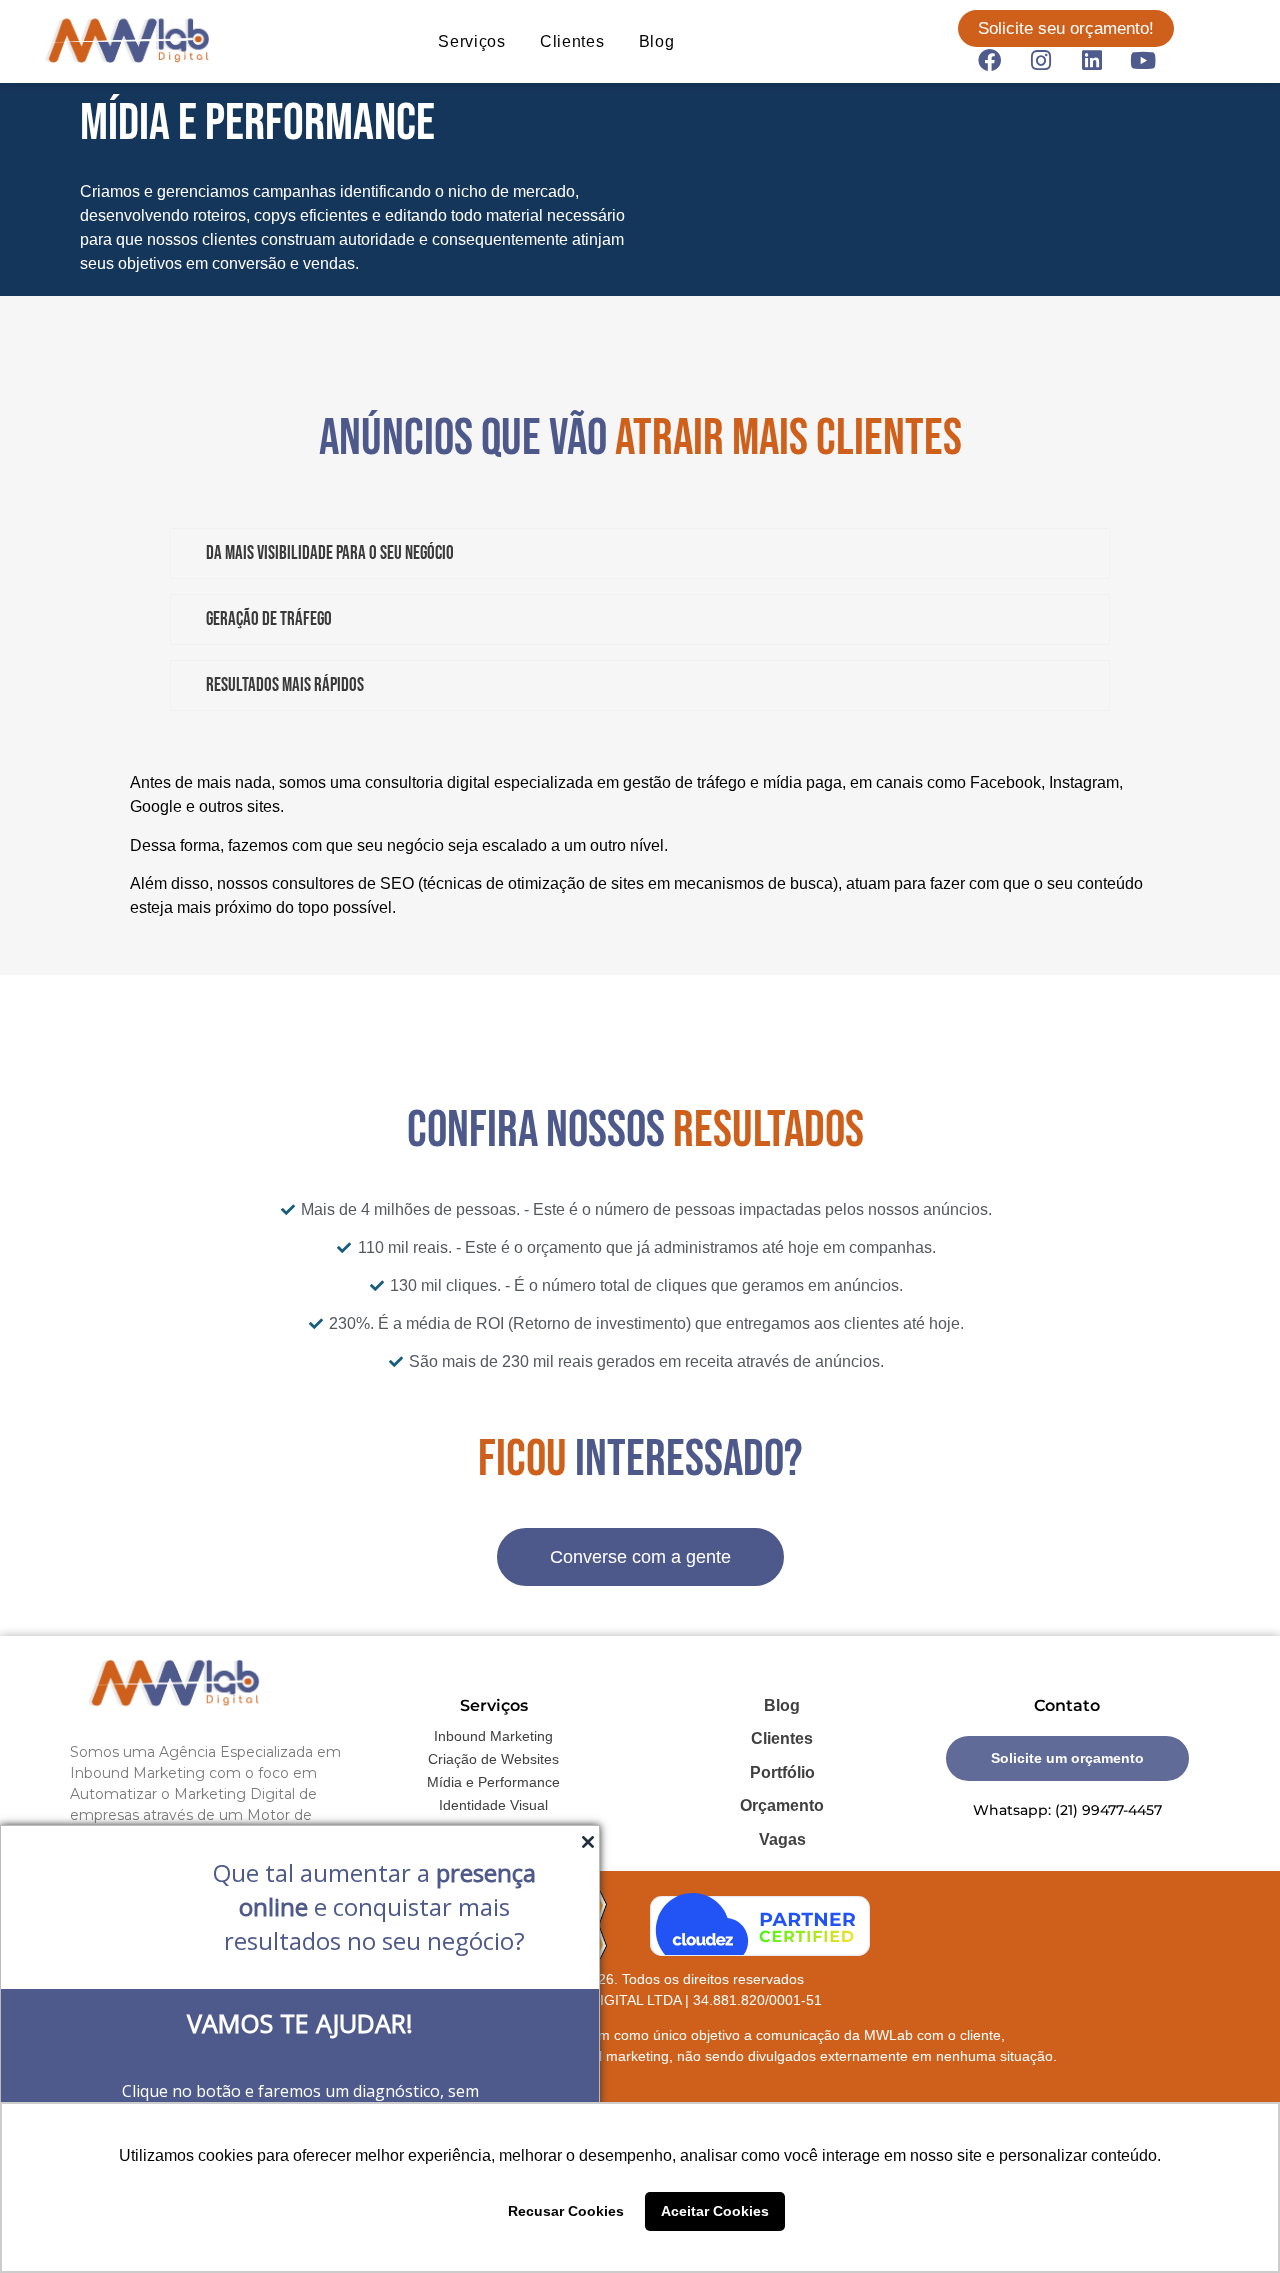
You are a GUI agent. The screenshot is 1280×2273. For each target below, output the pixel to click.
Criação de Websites (493, 1759)
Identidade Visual (493, 1805)
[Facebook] (990, 60)
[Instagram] (1041, 60)
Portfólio (782, 1772)
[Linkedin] (1092, 60)
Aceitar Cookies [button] (715, 2211)
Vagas (782, 1839)
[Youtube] (1143, 60)
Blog (657, 41)
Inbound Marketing (493, 1736)
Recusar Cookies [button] (566, 2211)
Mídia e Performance (493, 1782)
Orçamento (782, 1805)
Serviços (472, 41)
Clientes (572, 41)
